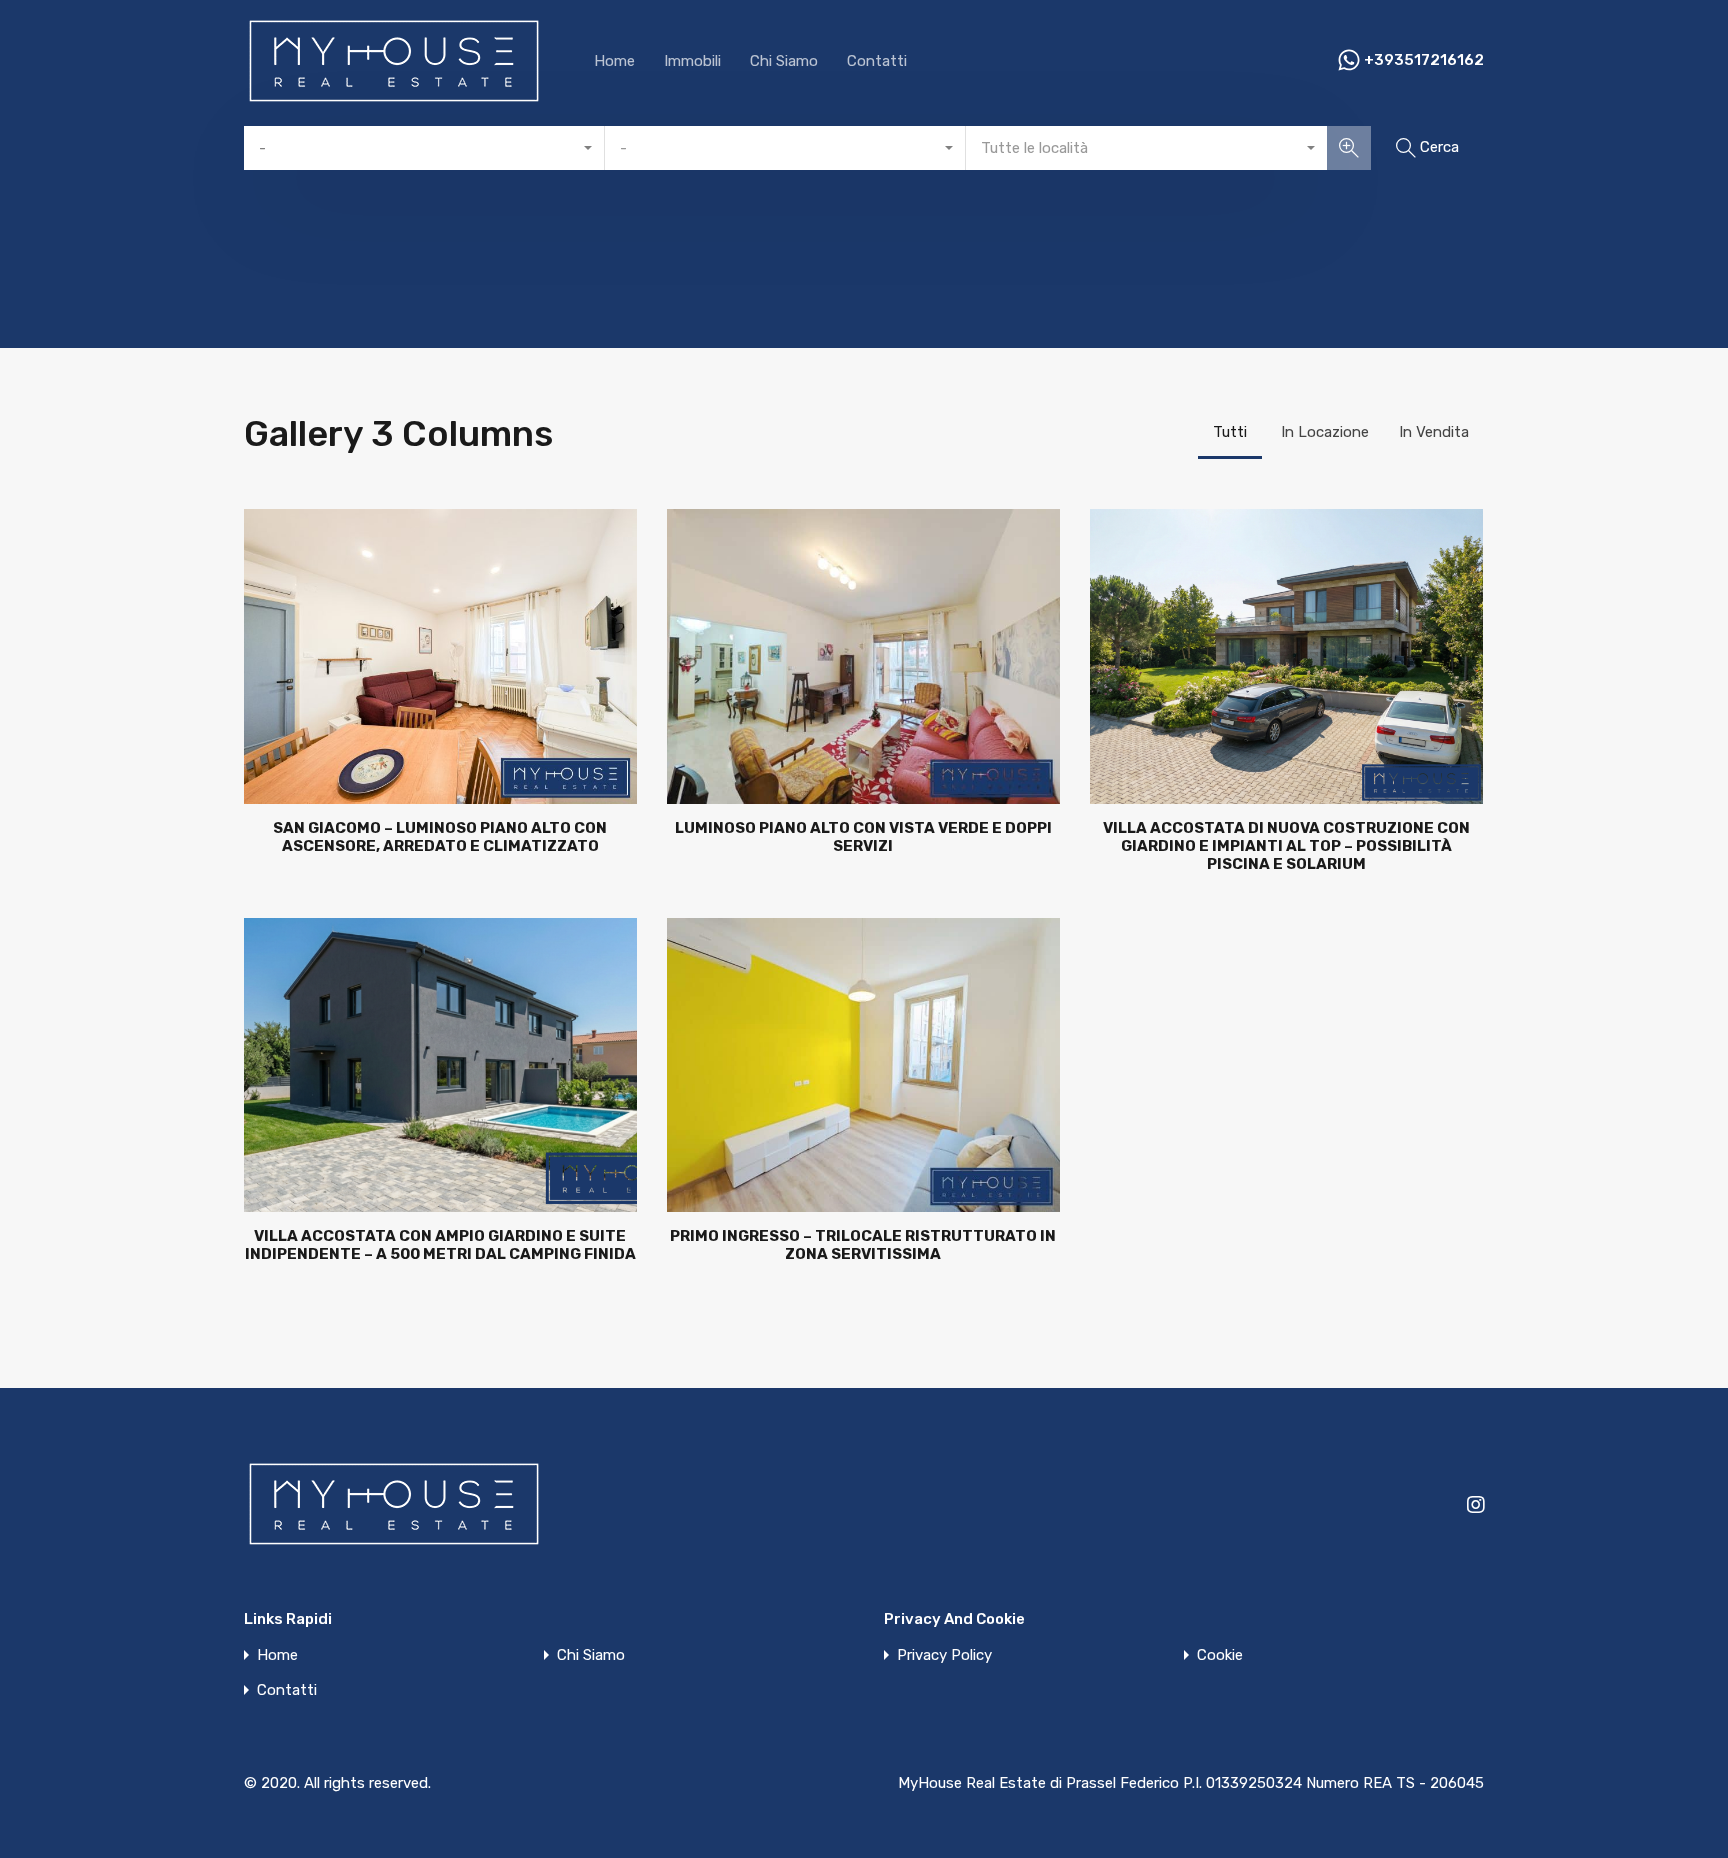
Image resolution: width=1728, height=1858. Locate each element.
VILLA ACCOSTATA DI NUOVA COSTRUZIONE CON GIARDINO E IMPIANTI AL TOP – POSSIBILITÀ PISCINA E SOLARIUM (1286, 846)
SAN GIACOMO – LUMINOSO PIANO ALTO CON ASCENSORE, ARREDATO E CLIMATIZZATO (440, 837)
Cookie (1220, 1655)
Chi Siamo (784, 61)
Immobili (692, 61)
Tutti (1230, 432)
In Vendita (1434, 432)
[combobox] (424, 148)
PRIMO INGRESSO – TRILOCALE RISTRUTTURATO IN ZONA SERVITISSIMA (863, 1245)
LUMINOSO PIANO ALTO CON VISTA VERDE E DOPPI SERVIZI (863, 837)
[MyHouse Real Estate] (394, 98)
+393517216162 (1424, 60)
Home (614, 61)
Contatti (877, 61)
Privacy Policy (944, 1655)
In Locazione (1325, 432)
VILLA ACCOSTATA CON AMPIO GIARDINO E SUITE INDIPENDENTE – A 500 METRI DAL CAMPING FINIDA (440, 1245)
